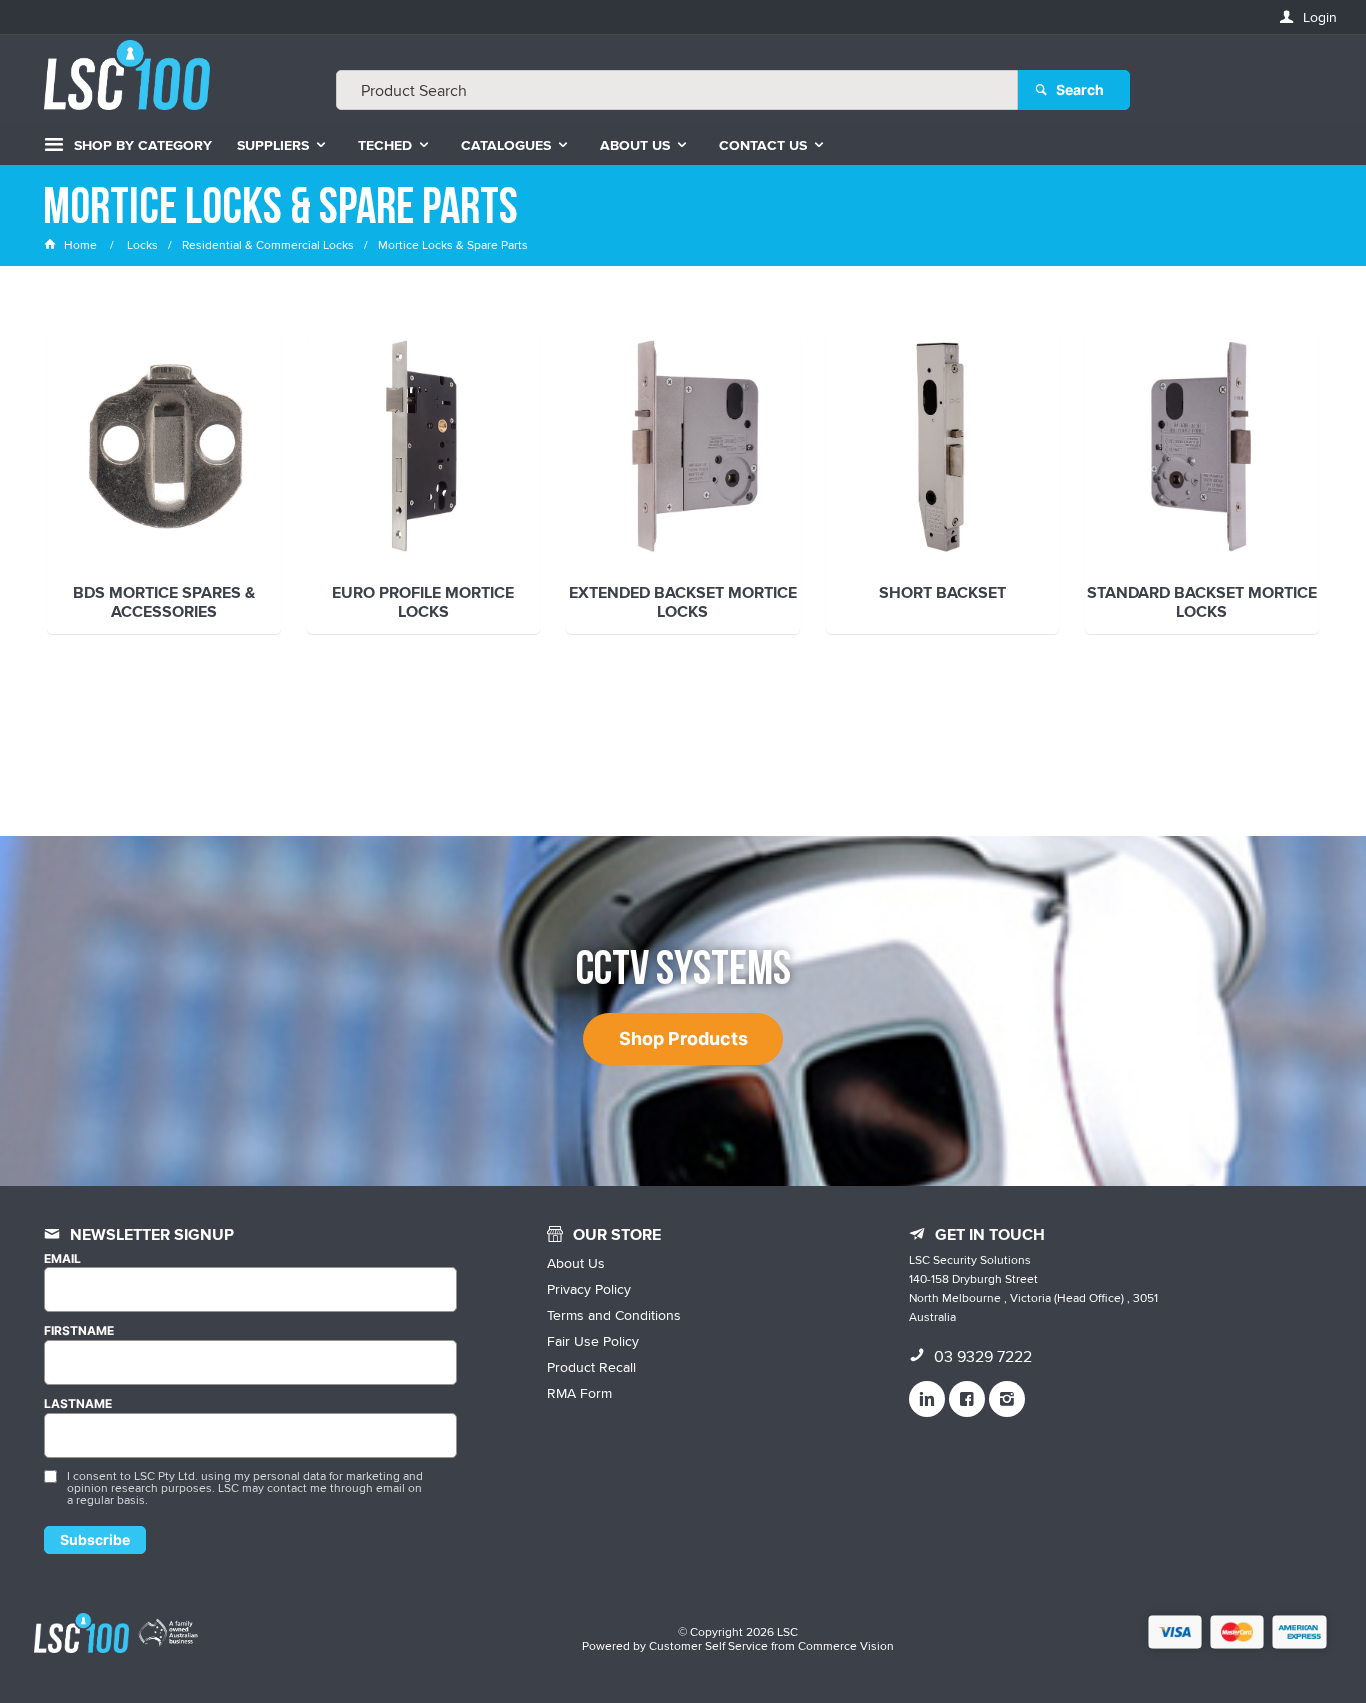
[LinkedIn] (927, 1399)
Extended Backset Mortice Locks (683, 603)
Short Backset (942, 594)
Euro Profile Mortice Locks (423, 603)
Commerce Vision (846, 1645)
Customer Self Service (708, 1645)
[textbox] (677, 90)
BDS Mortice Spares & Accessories (164, 603)
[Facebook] (967, 1399)
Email (62, 1259)
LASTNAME (78, 1404)
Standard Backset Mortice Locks (1202, 603)
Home (80, 244)
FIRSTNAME (79, 1331)
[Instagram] (1007, 1399)
